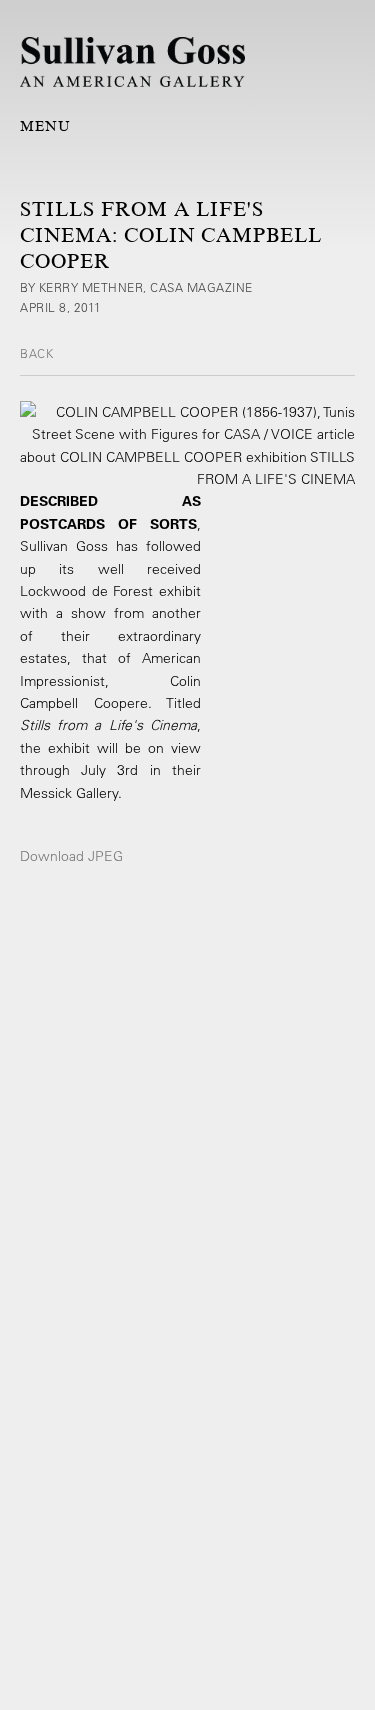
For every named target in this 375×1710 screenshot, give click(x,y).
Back (36, 353)
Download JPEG (71, 856)
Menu (45, 126)
